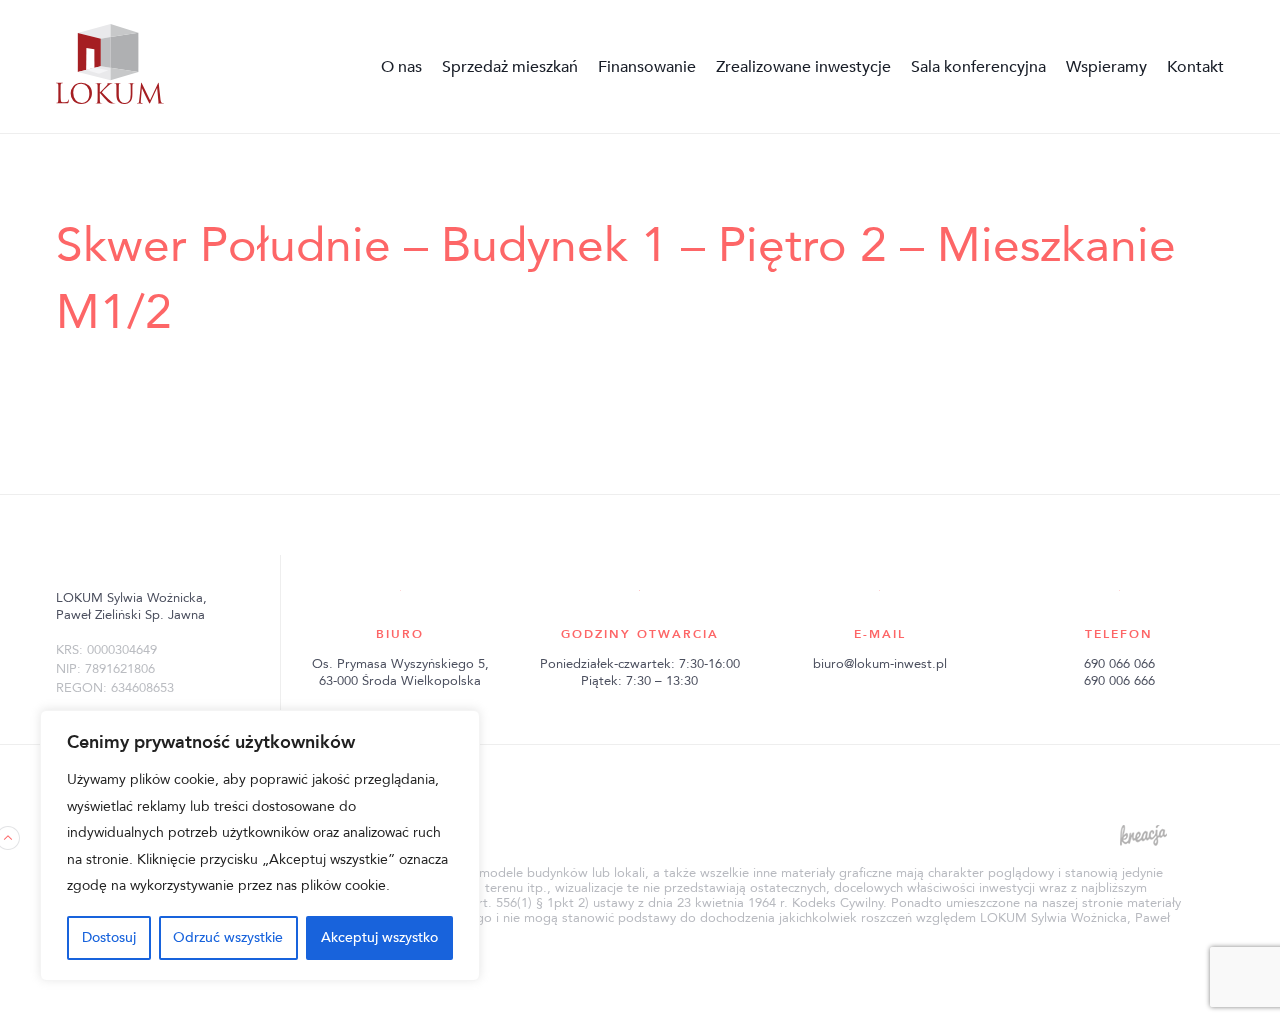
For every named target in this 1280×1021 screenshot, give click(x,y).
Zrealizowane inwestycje (803, 67)
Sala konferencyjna (978, 67)
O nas (401, 67)
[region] (260, 845)
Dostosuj (109, 937)
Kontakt (1195, 67)
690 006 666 (1119, 681)
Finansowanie (647, 67)
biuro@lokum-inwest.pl (880, 664)
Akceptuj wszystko (379, 937)
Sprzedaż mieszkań (510, 67)
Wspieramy (1106, 67)
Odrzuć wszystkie (228, 937)
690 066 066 (1119, 664)
